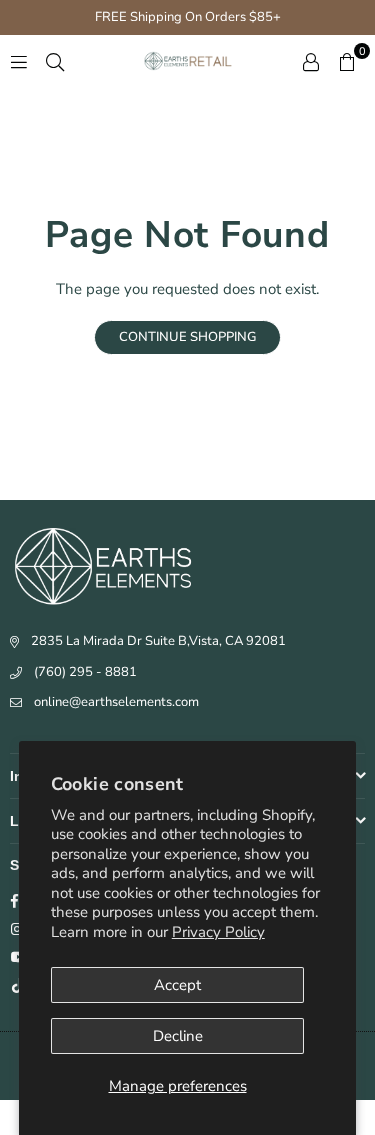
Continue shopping (187, 337)
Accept (177, 985)
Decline (178, 1036)
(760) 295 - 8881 (85, 672)
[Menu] (19, 61)
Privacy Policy (218, 932)
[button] (347, 61)
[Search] (55, 61)
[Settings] (311, 61)
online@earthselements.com (116, 702)
